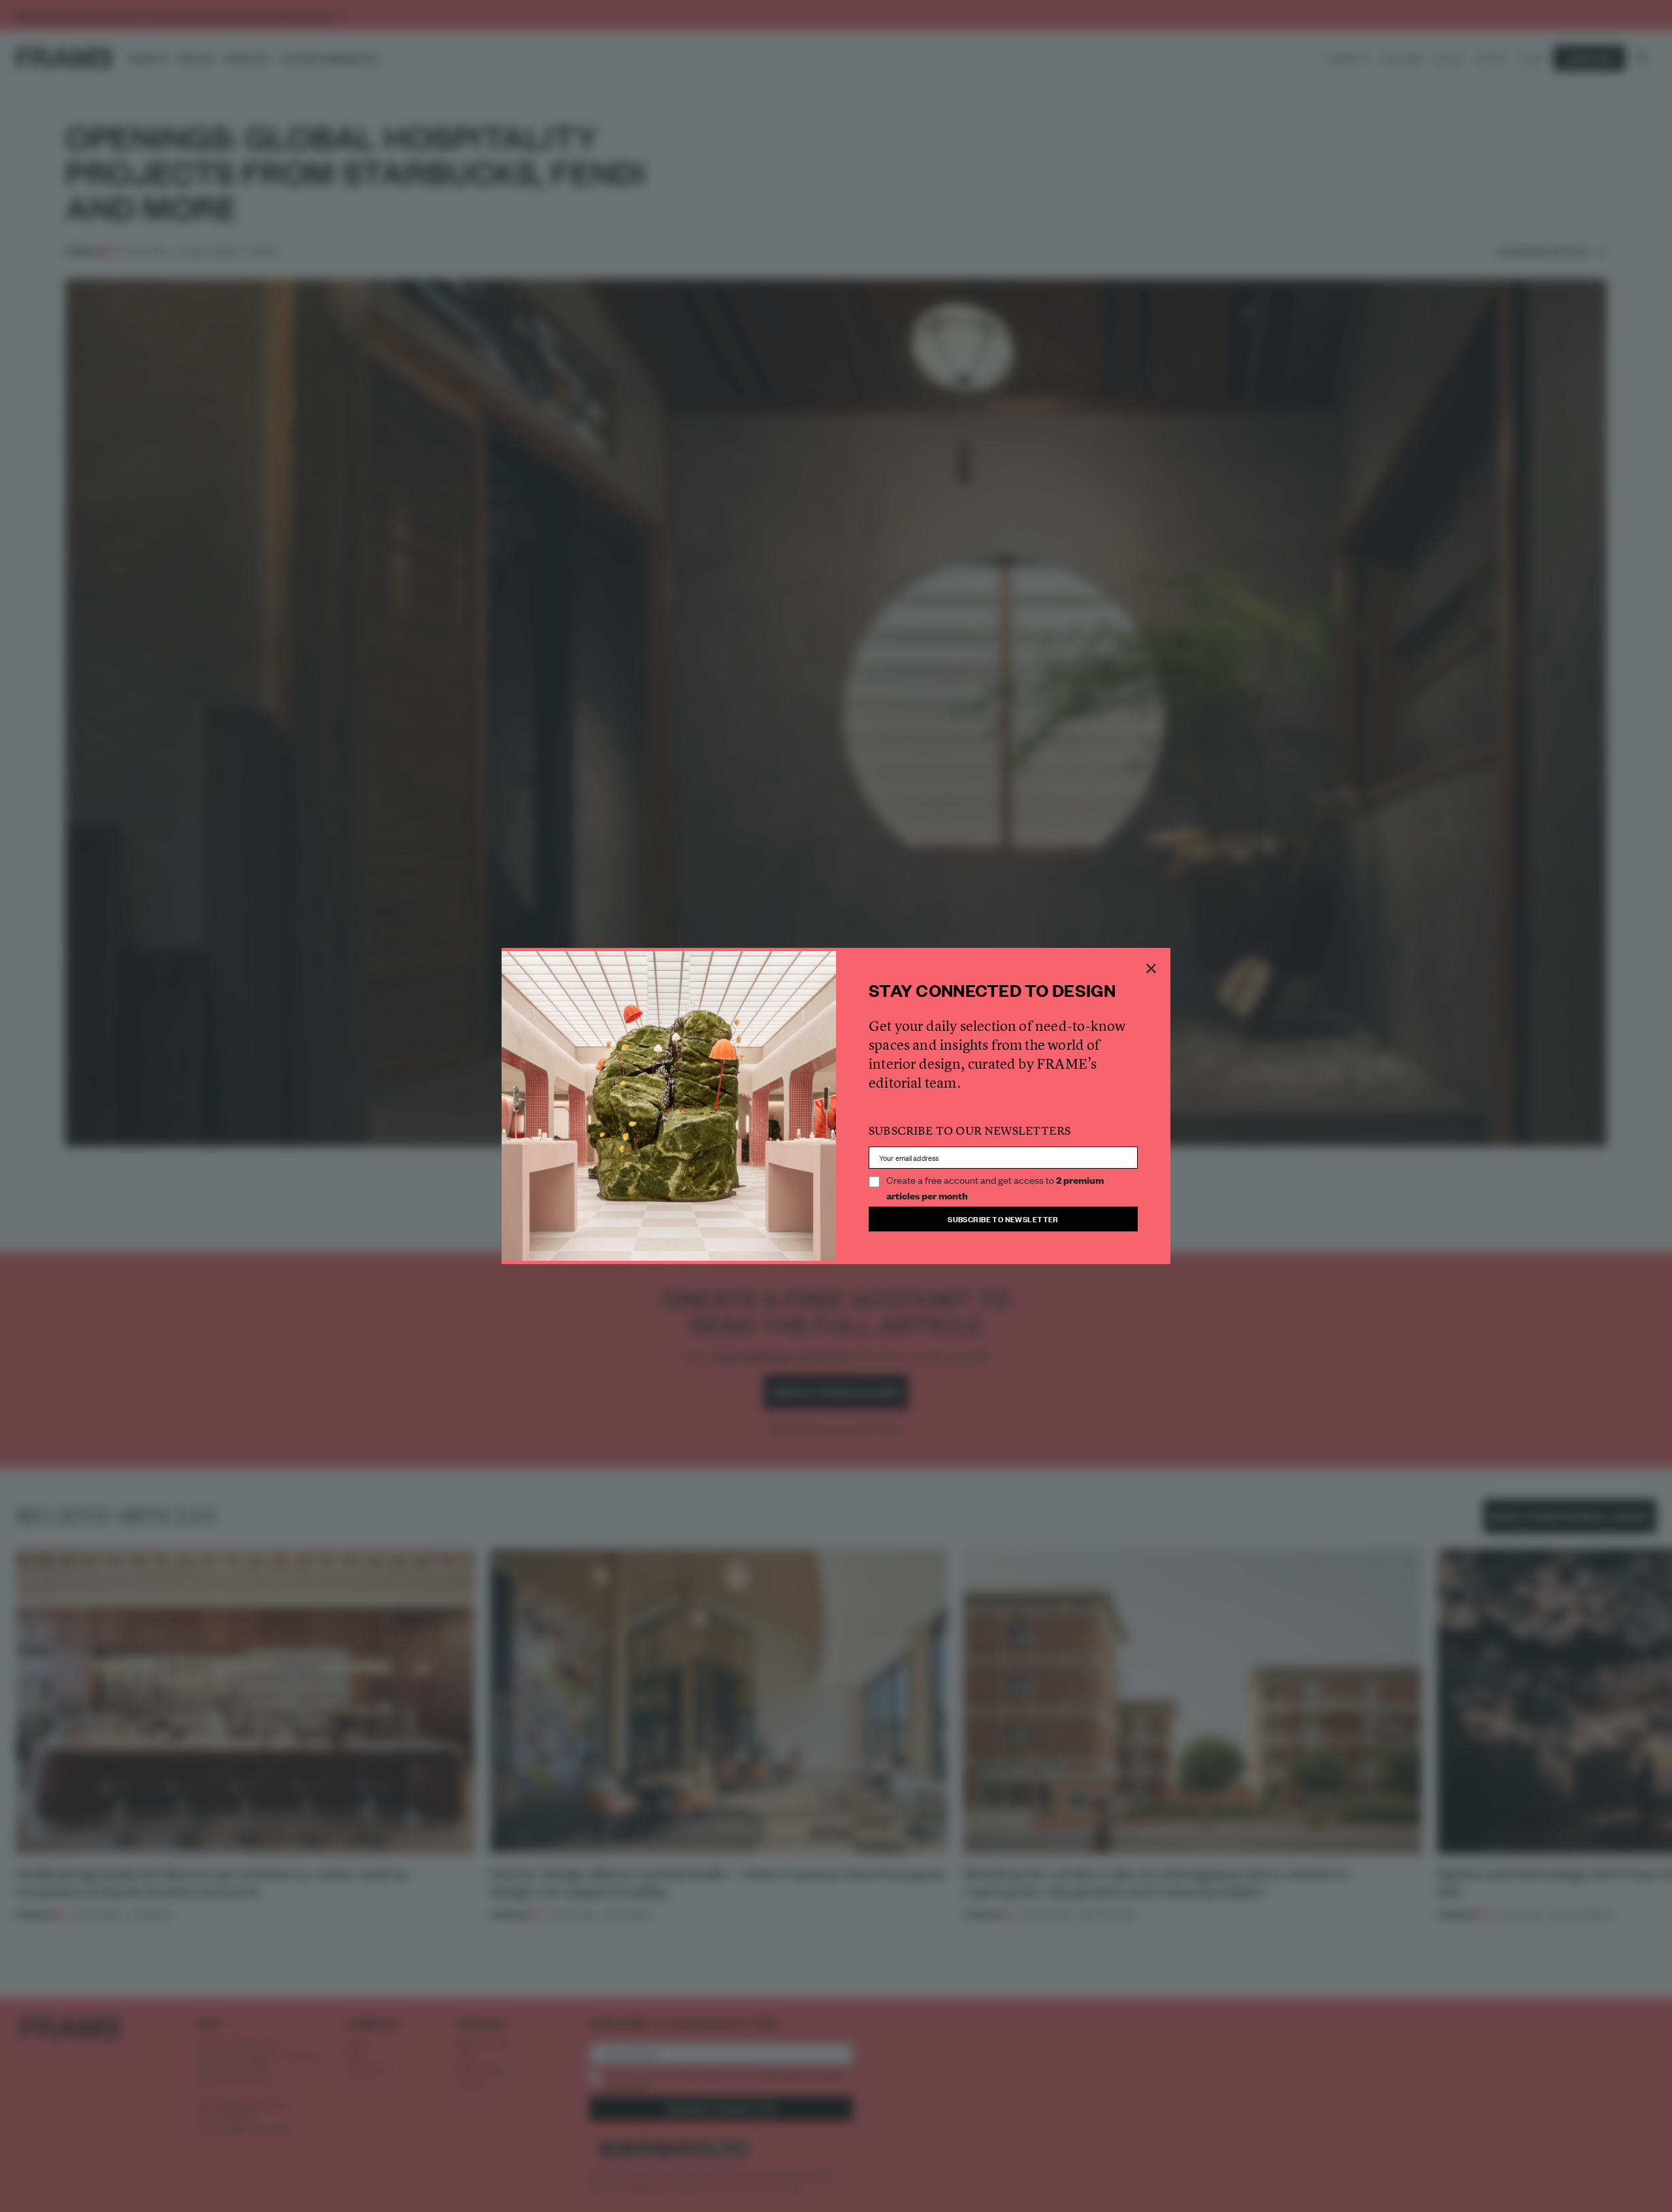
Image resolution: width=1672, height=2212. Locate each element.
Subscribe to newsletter (1003, 1219)
